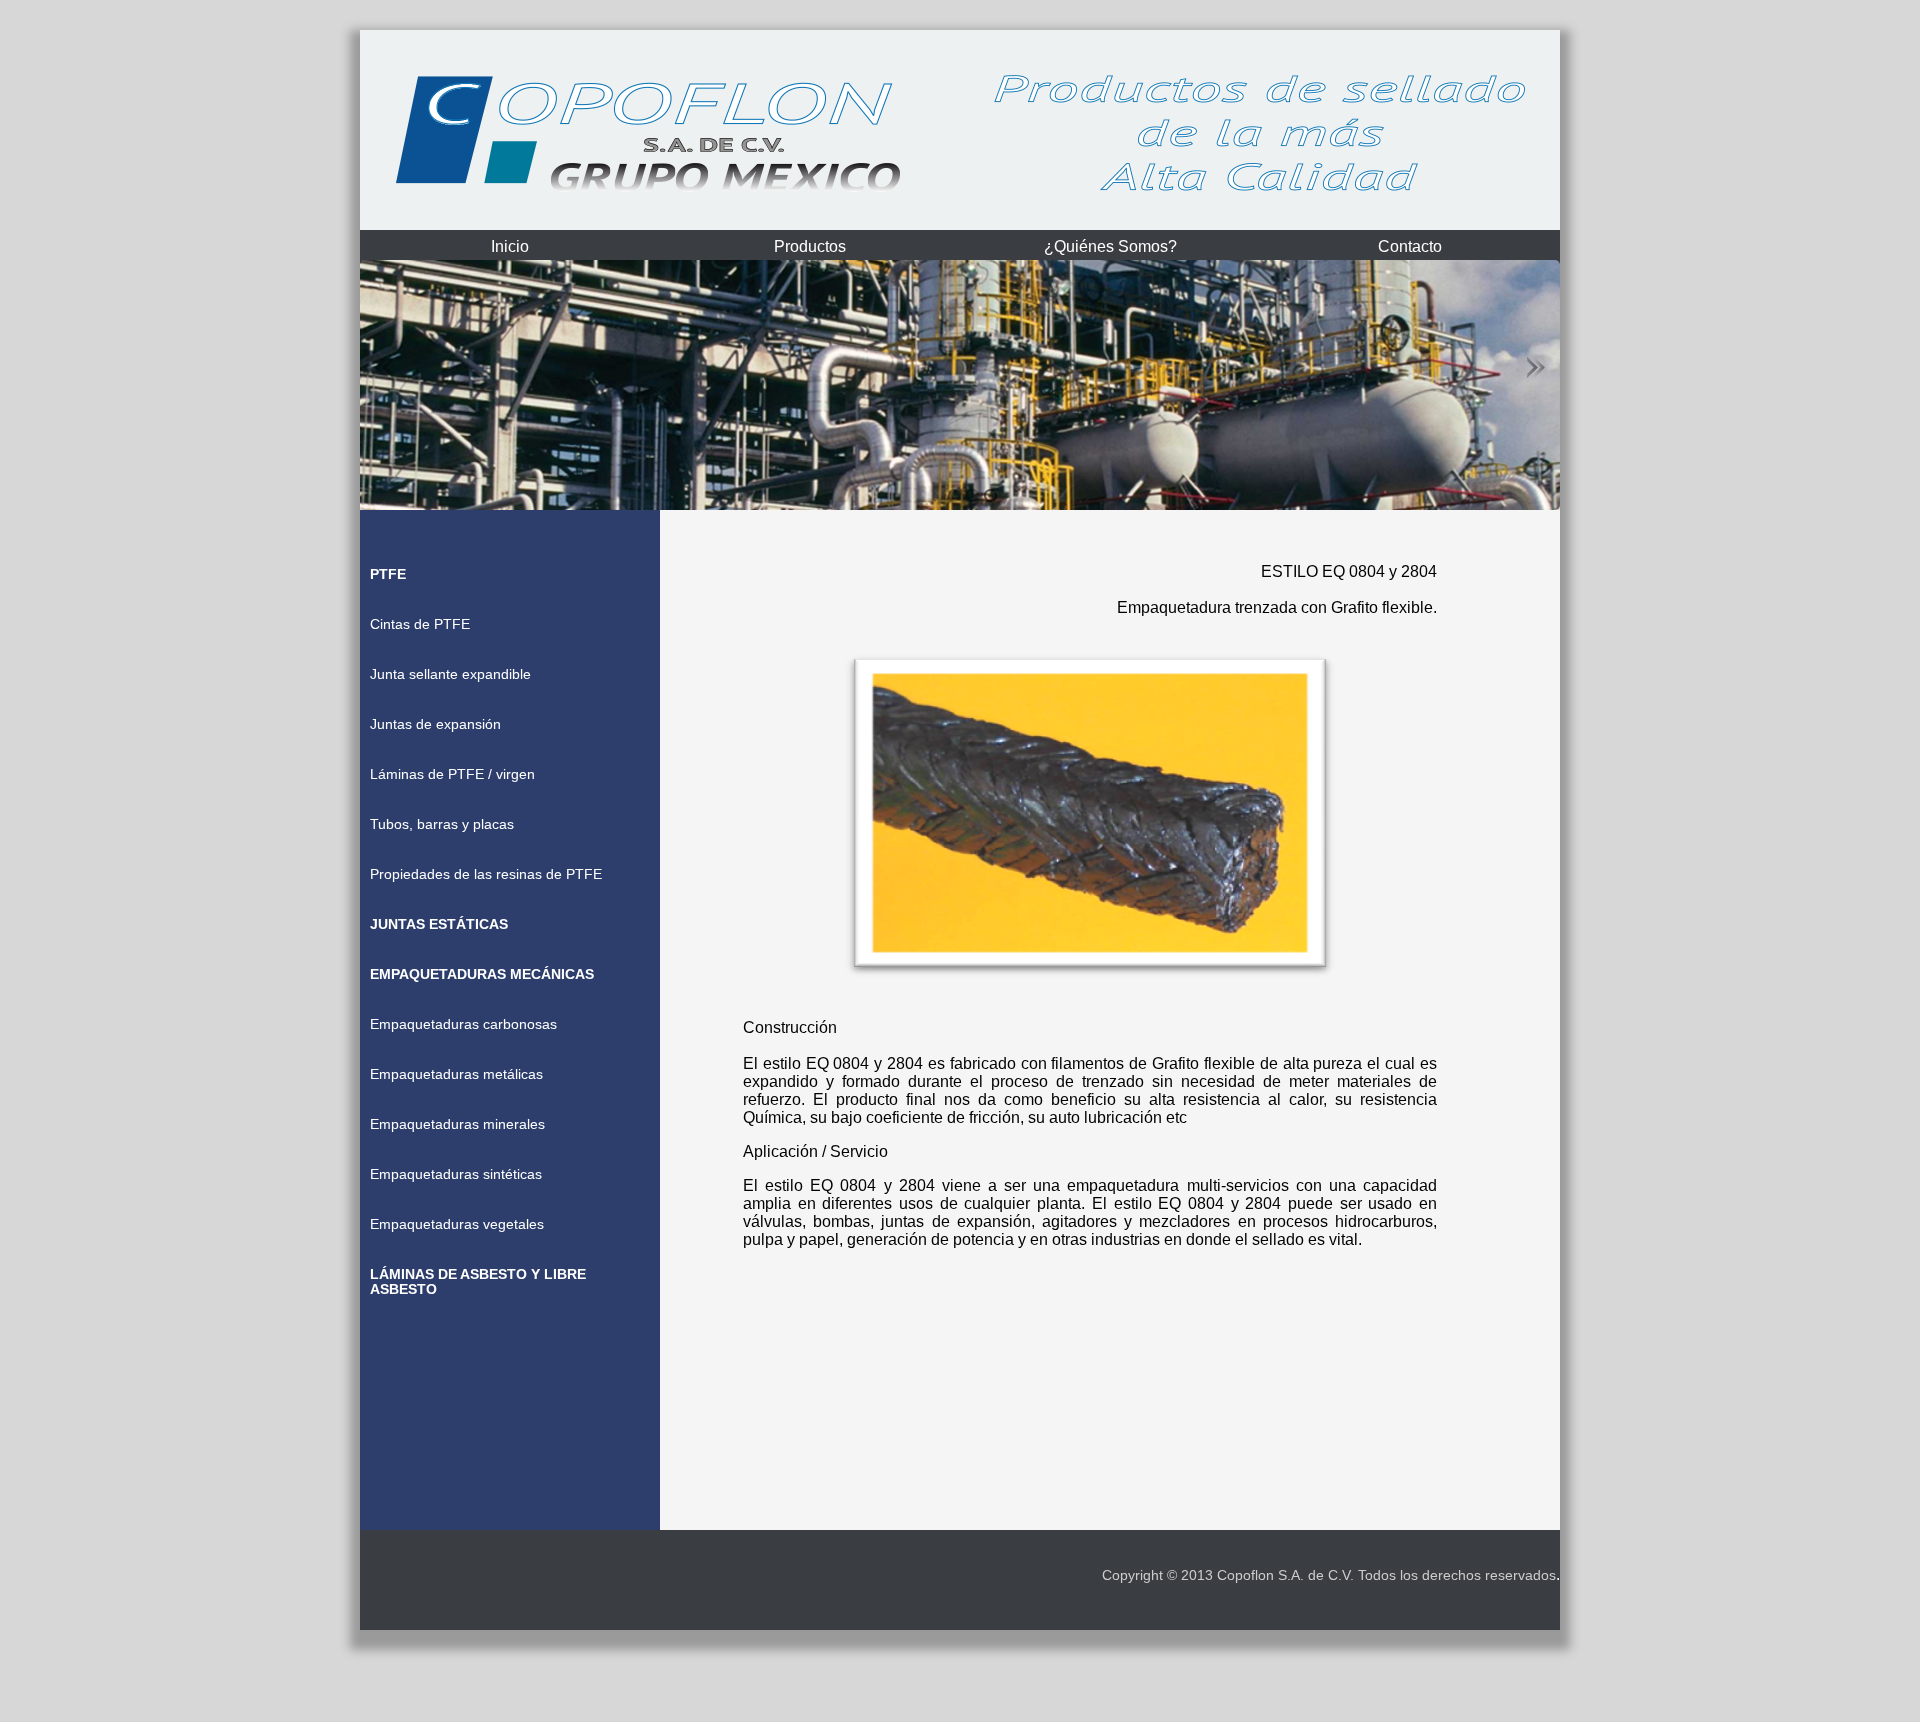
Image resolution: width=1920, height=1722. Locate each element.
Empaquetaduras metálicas (456, 1074)
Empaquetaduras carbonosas (463, 1024)
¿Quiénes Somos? (1110, 246)
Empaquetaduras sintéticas (456, 1174)
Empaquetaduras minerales (457, 1124)
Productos (810, 246)
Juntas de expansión (435, 724)
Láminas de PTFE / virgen (452, 774)
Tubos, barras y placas (442, 824)
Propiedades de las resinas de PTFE (486, 874)
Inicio (510, 246)
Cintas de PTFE (420, 624)
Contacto (1410, 246)
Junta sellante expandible (450, 674)
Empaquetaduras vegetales (457, 1224)
